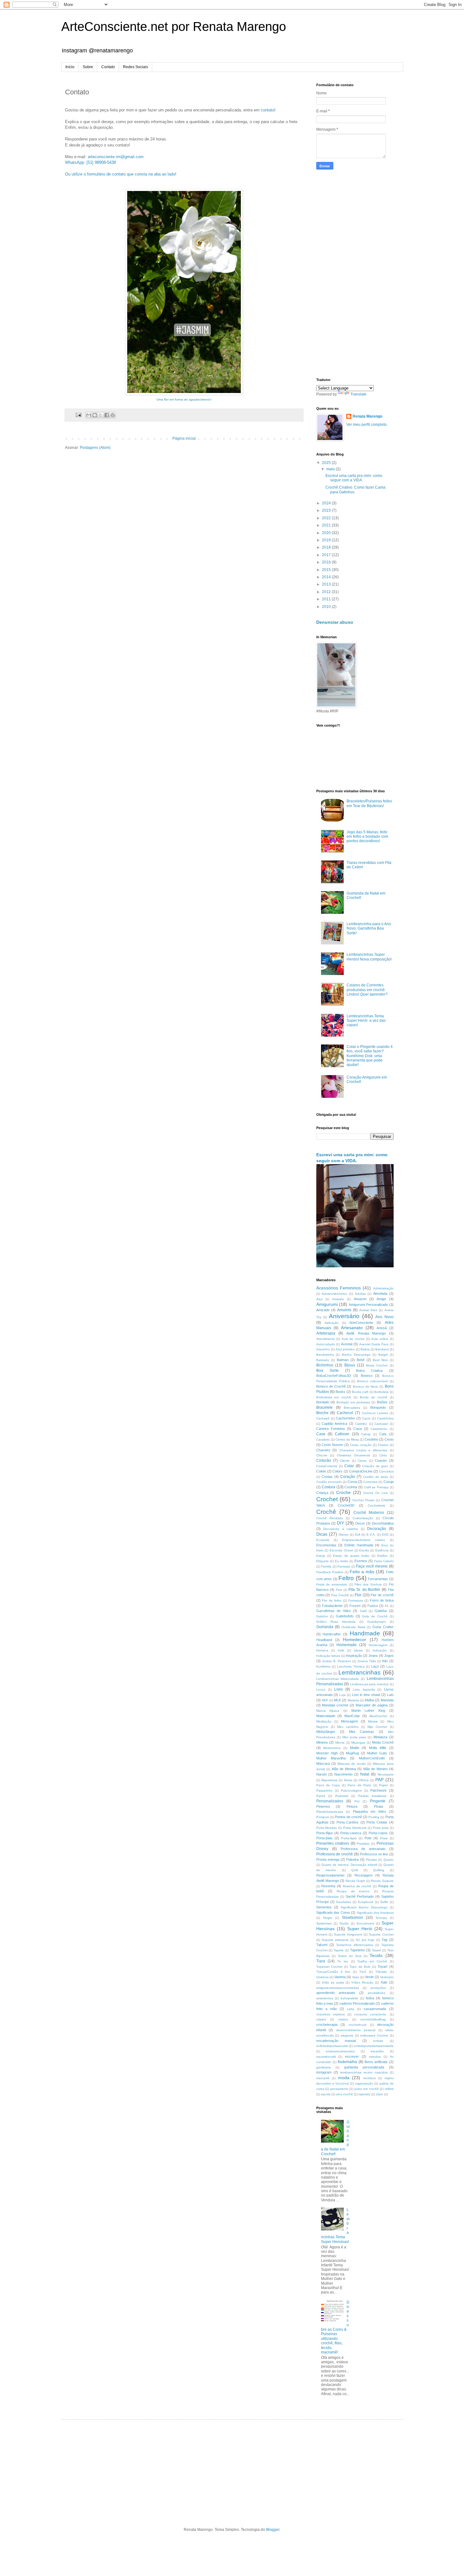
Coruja (389, 1482)
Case (321, 1434)
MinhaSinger (326, 1732)
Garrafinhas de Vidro (334, 1611)
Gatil (363, 1611)
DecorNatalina (383, 1523)
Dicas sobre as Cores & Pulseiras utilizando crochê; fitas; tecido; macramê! (335, 2327)
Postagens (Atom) (95, 448)
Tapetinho (357, 1950)
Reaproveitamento (330, 1875)
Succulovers (365, 1923)
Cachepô (323, 1418)
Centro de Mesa (347, 1440)
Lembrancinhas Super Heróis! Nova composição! (369, 957)
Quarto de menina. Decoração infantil (349, 1865)
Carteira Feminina (330, 1429)
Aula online (380, 1339)
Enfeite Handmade (359, 1545)
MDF (325, 1700)
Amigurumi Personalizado (368, 1305)
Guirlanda (325, 1627)
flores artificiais (376, 2062)
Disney (344, 1535)
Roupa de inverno (353, 1891)
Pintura (352, 1806)
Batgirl (383, 1355)
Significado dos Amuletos (375, 1913)
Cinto (383, 1455)
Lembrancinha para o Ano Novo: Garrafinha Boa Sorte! (369, 928)
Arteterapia (326, 1333)
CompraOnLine (361, 1471)
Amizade (323, 1310)
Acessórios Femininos (339, 1288)
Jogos (389, 1656)
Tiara (321, 1961)
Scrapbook (366, 1902)
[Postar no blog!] (95, 415)
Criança (322, 1493)
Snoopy (381, 1918)
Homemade (347, 1645)
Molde (355, 1748)
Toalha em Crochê (372, 1961)
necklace (369, 2078)
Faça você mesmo (372, 1566)
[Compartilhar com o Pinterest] (113, 415)
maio (331, 469)
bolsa (370, 1998)
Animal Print (368, 1310)
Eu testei (342, 1561)
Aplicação (332, 1323)
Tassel (376, 1950)
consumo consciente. (371, 2014)
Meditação (324, 1721)
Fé (387, 1606)
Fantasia (344, 1566)
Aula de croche (353, 1339)
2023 (327, 510)
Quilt (355, 1870)
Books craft (360, 1392)
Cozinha (351, 1487)
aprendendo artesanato (336, 1993)
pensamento (339, 2089)
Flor (358, 1595)
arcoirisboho (377, 1993)
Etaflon (382, 1556)
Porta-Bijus (325, 1833)
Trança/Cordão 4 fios (333, 1972)
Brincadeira (352, 1408)
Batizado (323, 1360)
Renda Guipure (382, 1881)
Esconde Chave (341, 1550)
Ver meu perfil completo (366, 425)
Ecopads (323, 1540)
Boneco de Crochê (331, 1386)
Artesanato (352, 1328)
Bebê (361, 1360)
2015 (327, 570)
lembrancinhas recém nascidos (364, 2072)
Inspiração (354, 1656)
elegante (347, 2035)
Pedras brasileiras (372, 1796)
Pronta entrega (328, 1859)
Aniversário (344, 1316)
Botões (382, 1402)
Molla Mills (378, 1748)
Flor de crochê (382, 1595)
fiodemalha (347, 2062)
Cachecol (345, 1413)
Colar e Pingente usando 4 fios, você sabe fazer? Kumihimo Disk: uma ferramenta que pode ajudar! (370, 1056)
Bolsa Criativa (369, 1371)
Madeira (353, 1700)
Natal (365, 1774)
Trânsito (381, 1972)
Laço (375, 1666)
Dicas (322, 1534)
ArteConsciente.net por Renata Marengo (174, 27)
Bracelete (324, 1407)
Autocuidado (326, 1344)
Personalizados (330, 1801)
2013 (327, 584)
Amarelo (338, 1299)
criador (321, 2019)
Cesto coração (361, 1445)
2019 (327, 540)
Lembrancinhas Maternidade (338, 1679)
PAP (379, 1780)
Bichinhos (325, 1365)
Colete (321, 1471)
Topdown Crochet (329, 1967)
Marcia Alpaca (328, 1711)
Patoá (321, 1796)
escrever (352, 2056)
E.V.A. (371, 1535)
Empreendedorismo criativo (364, 1540)
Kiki (385, 1661)
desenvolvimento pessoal (356, 2030)
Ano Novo (384, 1317)
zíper (380, 2094)
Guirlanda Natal (353, 1627)
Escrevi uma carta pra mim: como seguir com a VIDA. (354, 478)
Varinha (340, 1977)
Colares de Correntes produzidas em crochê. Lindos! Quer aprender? (367, 990)
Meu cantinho (348, 1727)
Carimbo (361, 1424)
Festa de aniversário (332, 1584)
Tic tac (343, 1961)
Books (340, 1392)
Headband (324, 1640)
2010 (327, 607)
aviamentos (325, 1998)
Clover (362, 1461)
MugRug (352, 1753)
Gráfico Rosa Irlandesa (336, 1622)
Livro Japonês (364, 1690)
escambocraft (326, 2057)
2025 (327, 463)
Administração (383, 1288)
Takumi (322, 1945)
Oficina (364, 1780)
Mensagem (349, 1721)
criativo (343, 2019)
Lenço (321, 1690)
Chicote (322, 1455)
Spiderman (324, 1923)
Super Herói (360, 1929)
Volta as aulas (333, 1982)
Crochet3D (346, 1505)
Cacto (366, 1418)
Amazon (360, 1299)
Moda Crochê (383, 1742)
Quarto (389, 1860)
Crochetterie (377, 1505)
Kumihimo (323, 1666)
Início (70, 67)
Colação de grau (375, 1466)
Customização (363, 1518)
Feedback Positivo (330, 1572)
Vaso (356, 1977)
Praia (384, 1838)
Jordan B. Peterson (336, 1661)
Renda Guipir (355, 1881)
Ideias (358, 1650)
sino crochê (345, 2094)
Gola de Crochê (375, 1616)
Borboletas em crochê (334, 1397)
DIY (340, 1523)
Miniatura (380, 1737)
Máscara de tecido (352, 1764)
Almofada (380, 1294)
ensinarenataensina (340, 2051)
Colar (349, 1466)
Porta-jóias (324, 1838)
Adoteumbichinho (334, 1294)
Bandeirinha (325, 1355)
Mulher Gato (377, 1753)
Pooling (374, 1817)
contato (268, 110)
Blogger (273, 2530)
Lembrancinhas (360, 1672)
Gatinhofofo (345, 1616)
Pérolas (371, 1860)
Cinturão (324, 1461)
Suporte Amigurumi (348, 1934)
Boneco (367, 1376)
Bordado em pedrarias (353, 1402)
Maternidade (326, 1716)
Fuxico (373, 1606)
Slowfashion (352, 1918)
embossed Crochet (374, 2035)
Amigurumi (327, 1304)
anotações (378, 1988)
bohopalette (349, 1998)
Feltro (346, 1578)
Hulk (341, 1650)
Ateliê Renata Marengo (366, 1333)
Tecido (376, 1955)
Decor (360, 1523)
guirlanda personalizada (364, 2067)
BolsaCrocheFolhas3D (334, 1376)
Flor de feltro (332, 1600)
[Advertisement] (355, 274)
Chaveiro (323, 1450)
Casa (358, 1429)
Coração (348, 1477)
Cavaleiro (323, 1440)
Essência (382, 1550)
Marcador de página (372, 1705)
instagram (324, 2072)
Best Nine (380, 1360)
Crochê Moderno (369, 1513)
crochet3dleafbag (373, 2019)
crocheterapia (327, 2025)
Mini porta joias (354, 1737)
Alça (319, 1299)
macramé (323, 2078)
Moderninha (332, 1748)
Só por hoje (365, 1940)
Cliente (345, 1461)
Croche (343, 1492)
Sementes (324, 1907)
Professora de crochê (335, 1854)
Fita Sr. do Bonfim (364, 1590)
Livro (339, 1689)
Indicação (380, 1650)
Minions (322, 1742)
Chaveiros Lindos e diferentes (363, 1450)
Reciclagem (363, 1875)
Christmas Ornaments (353, 1455)
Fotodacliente (332, 1606)
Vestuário (387, 1977)
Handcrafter (332, 1634)
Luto (390, 1695)
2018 (327, 547)
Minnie (340, 1743)
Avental (347, 1344)
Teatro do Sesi (350, 1956)
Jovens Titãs (367, 1661)
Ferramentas (378, 1579)
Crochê (326, 1512)
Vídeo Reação (362, 1982)
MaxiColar (352, 1716)
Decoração (377, 1529)
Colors (337, 1471)
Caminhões (385, 1418)
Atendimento (326, 1339)
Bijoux (350, 1365)
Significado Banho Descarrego (364, 1907)
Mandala (387, 1700)
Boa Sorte (327, 1371)
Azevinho (323, 1349)
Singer (328, 1918)
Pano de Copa (328, 1785)
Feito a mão (362, 1572)
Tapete (339, 1950)
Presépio (363, 1844)
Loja (342, 1695)
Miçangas (358, 1743)
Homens (322, 1650)
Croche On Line (375, 1493)
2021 (327, 525)
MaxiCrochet (378, 1716)
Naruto (321, 1774)
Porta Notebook (355, 1828)
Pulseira (352, 1859)
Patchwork (378, 1790)
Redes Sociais (136, 67)
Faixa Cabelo (384, 1561)
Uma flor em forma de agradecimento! (184, 399)
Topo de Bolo (360, 1967)
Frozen (355, 1606)
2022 (327, 518)
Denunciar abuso (335, 622)
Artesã (382, 1328)
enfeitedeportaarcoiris (332, 2046)
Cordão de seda (375, 1477)
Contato (108, 67)
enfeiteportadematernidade (374, 2046)
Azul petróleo (345, 1349)
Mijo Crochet (377, 1727)
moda (344, 2078)
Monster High (327, 1753)
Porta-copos (378, 1833)
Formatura (356, 1600)
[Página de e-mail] (78, 415)
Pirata (378, 1806)
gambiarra (324, 2067)
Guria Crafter (383, 1627)
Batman (343, 1360)
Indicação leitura (328, 1656)
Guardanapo (376, 1622)
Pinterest (323, 1806)
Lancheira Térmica (351, 1666)
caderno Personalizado (357, 2003)
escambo (377, 2051)
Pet (357, 1801)
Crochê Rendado (330, 1518)
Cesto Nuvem (332, 1445)
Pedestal (342, 1796)
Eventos (361, 1561)
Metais (373, 1721)
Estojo (321, 1556)
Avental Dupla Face (374, 1344)
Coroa (352, 1482)
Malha (369, 1700)
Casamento (379, 1429)
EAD (385, 1535)
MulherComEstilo (372, 1758)
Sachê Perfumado (360, 1896)
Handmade (365, 1633)
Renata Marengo (367, 416)
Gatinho (322, 1616)
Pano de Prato (359, 1785)
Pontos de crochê (348, 1817)
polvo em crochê (367, 2089)
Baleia (365, 1349)
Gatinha (381, 1611)
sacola (326, 2094)
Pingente (378, 1801)
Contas (327, 1477)
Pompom (323, 1817)
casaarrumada (375, 2009)
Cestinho (371, 1439)
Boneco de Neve (366, 1386)
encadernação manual (336, 2041)
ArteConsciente (361, 1323)
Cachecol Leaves (375, 1413)
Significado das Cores (333, 1913)
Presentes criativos (333, 1843)
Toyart (382, 1966)
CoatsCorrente (327, 1466)
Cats (383, 1434)
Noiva (348, 1780)
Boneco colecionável (372, 1381)
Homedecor (354, 1639)
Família (326, 1566)
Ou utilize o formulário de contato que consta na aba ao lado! (121, 174)
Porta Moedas (327, 1828)
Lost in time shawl (366, 1695)
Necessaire (386, 1774)
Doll (357, 1535)
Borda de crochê (374, 1397)
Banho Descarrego (356, 1355)
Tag (384, 1940)
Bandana (382, 1349)
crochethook (357, 2025)
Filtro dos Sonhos (368, 1584)
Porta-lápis (349, 1838)
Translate (358, 394)
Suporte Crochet (381, 1934)
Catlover (342, 1434)
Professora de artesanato (363, 1849)
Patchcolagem (351, 1791)
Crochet (327, 1499)
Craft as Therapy (376, 1487)
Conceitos (386, 1471)
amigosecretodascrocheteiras (338, 1988)
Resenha (328, 1886)
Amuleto (344, 1310)
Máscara (323, 1764)
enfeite (378, 2041)
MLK (337, 1700)
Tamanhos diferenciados (355, 1945)
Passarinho (324, 1791)
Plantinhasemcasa (330, 1812)
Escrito (364, 1550)
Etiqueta (322, 1561)
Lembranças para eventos (369, 1684)
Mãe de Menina (344, 1769)
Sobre (88, 67)
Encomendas (326, 1545)
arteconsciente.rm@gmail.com (116, 157)
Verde (369, 1977)
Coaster (381, 1461)
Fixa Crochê (340, 1595)
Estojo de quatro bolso (351, 1556)
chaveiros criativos (330, 2014)
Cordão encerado (329, 1482)
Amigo (381, 1299)
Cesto (389, 1439)
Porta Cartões (348, 1822)
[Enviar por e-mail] (89, 415)
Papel (383, 1785)
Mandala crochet (335, 1705)
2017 (327, 555)
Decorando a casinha (341, 1529)
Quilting (379, 1870)
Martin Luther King (368, 1710)
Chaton (383, 1445)
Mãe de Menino (375, 1769)
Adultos (360, 1294)
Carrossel (381, 1424)
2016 (327, 562)
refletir (389, 2089)
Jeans (373, 1656)
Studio (344, 1923)
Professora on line (374, 1854)
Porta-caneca (351, 1833)
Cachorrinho (345, 1418)
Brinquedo (378, 1407)
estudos (375, 2057)
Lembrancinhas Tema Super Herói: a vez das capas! (366, 1021)
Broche (322, 1413)
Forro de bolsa (382, 1600)
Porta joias (381, 1828)
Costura (328, 1487)
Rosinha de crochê (357, 1886)
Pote (368, 1838)
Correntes (370, 1482)
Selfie (384, 1902)
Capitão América (334, 1424)
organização (364, 2083)
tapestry (364, 2094)
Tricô (363, 1972)
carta (351, 2009)
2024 (327, 503)
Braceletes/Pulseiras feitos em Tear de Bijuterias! (369, 803)
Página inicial (184, 438)
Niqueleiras (329, 1780)
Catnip (366, 1434)
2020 (327, 533)
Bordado (323, 1402)
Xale (384, 1982)
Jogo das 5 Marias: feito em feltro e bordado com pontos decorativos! (367, 837)
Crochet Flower (363, 1500)
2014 (327, 577)
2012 (327, 592)
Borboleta (381, 1392)
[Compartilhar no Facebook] (107, 415)
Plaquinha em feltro (369, 1812)
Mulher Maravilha (331, 1758)
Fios (339, 1590)
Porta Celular (377, 1822)
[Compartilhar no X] (101, 415)
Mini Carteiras (362, 1732)
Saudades (343, 1902)
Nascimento (343, 1774)
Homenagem (378, 1645)
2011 (327, 599)
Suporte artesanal (335, 1940)
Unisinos (322, 1977)
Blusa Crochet (377, 1365)
